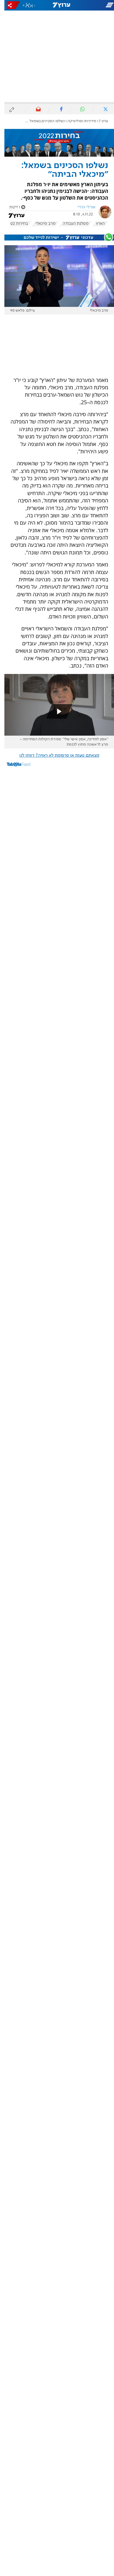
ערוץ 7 (99, 121)
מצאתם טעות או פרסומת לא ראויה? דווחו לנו (55, 755)
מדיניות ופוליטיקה (77, 121)
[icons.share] (9, 5)
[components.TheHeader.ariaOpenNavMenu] (95, 5)
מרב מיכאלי (41, 224)
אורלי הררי (82, 207)
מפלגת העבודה (71, 224)
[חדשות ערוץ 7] (57, 5)
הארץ (96, 224)
